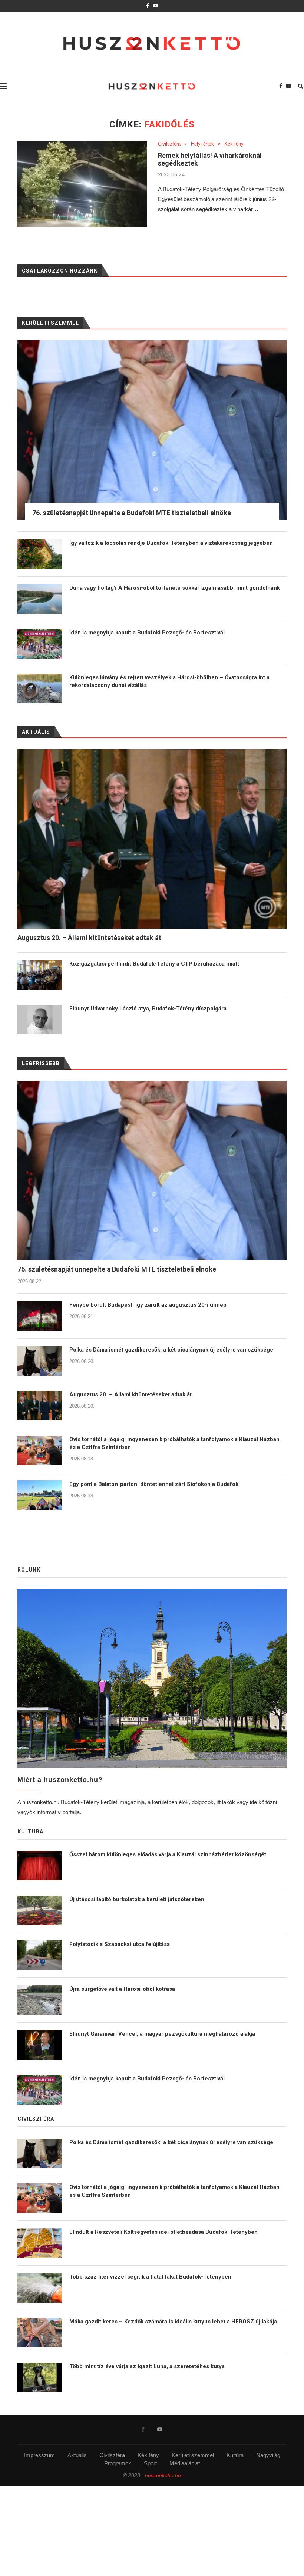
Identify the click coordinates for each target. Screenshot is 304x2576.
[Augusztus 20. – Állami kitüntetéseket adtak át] (40, 1406)
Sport (150, 2463)
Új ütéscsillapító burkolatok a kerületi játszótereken (137, 1899)
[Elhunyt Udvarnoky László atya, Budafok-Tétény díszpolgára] (40, 1020)
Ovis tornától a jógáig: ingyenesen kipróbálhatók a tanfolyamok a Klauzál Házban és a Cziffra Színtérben (174, 1443)
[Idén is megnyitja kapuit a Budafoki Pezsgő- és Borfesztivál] (40, 644)
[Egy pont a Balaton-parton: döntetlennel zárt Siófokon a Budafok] (40, 1495)
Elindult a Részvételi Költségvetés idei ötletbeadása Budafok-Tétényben (163, 2232)
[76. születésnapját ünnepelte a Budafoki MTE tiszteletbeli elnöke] (152, 1170)
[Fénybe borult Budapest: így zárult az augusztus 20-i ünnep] (40, 1316)
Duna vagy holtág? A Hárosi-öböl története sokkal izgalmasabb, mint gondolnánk (175, 588)
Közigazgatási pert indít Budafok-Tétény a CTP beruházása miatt (154, 964)
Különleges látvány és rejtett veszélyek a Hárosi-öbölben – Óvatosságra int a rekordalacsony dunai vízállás (169, 681)
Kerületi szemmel (193, 2455)
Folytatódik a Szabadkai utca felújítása (120, 1944)
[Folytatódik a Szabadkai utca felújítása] (40, 1955)
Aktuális (77, 2455)
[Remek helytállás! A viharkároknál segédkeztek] (82, 184)
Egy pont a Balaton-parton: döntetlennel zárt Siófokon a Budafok (154, 1484)
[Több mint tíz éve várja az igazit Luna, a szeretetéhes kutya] (40, 2377)
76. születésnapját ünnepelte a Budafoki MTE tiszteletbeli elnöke (117, 1269)
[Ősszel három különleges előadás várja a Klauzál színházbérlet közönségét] (40, 1866)
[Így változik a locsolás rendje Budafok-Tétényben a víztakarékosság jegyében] (40, 554)
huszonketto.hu (163, 2475)
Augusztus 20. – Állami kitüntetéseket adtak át (130, 1394)
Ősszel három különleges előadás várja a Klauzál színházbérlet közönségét (168, 1854)
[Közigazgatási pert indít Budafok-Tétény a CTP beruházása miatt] (40, 975)
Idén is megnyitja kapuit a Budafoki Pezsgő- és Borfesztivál (147, 633)
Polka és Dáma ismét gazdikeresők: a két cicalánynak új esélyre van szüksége (171, 1350)
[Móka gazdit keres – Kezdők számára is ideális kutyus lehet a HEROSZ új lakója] (40, 2333)
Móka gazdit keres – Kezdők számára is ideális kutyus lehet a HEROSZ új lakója (173, 2322)
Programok (118, 2463)
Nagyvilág (268, 2455)
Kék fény (234, 144)
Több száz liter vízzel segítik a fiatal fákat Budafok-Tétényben (150, 2277)
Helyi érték (202, 144)
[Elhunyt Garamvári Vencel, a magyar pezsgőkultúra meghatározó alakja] (40, 2045)
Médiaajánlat (185, 2463)
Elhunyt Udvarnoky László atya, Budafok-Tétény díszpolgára (148, 1009)
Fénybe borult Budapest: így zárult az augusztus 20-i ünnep (148, 1305)
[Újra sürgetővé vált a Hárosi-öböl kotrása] (40, 2000)
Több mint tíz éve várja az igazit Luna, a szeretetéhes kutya (147, 2366)
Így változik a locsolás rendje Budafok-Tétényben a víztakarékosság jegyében (171, 543)
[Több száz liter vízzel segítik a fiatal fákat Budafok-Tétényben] (40, 2288)
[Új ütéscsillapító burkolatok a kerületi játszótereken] (40, 1910)
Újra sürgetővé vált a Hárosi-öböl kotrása (122, 1989)
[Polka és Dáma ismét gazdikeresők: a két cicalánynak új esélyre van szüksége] (40, 1361)
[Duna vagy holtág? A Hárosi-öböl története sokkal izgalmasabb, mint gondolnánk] (40, 599)
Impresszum (39, 2455)
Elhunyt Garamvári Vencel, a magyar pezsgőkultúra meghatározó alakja (162, 2034)
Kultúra (235, 2455)
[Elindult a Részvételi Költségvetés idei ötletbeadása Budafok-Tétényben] (40, 2243)
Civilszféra (169, 144)
